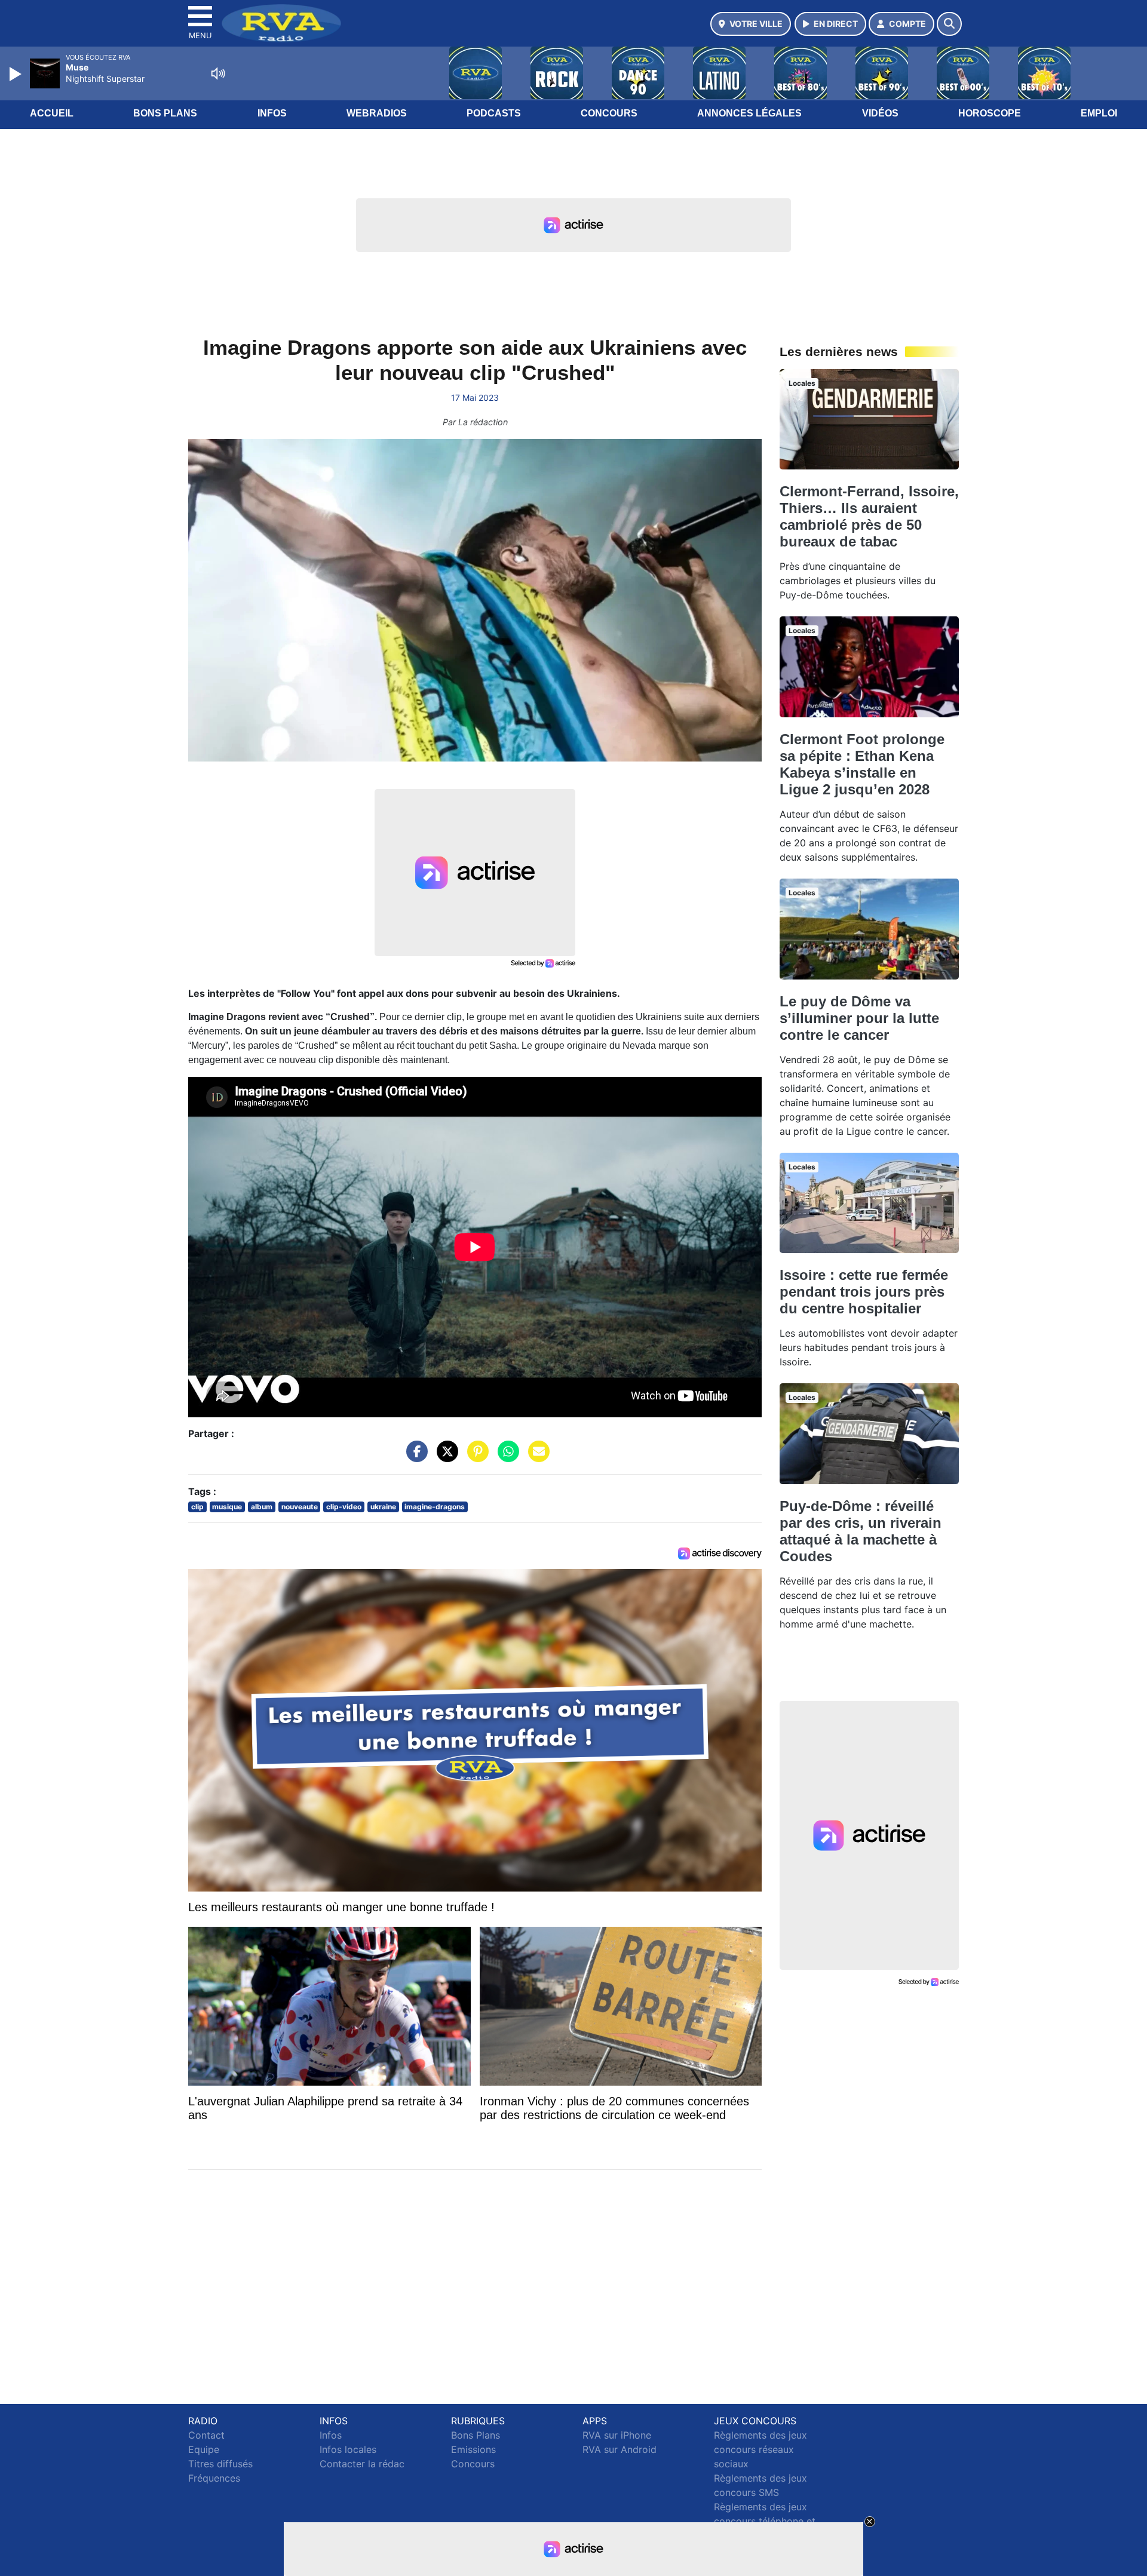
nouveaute (300, 1507)
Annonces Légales (749, 113)
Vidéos (880, 113)
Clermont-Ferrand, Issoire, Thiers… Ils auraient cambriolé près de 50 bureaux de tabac (869, 516)
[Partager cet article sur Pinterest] (475, 1457)
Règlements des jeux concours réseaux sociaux (760, 2449)
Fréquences (214, 2478)
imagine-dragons (435, 1507)
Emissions (473, 2449)
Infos (272, 113)
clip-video (344, 1507)
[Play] (17, 74)
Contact (206, 2435)
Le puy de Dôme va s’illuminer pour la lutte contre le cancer (859, 1018)
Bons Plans (165, 113)
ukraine (383, 1507)
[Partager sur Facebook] (414, 1457)
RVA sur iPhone (617, 2435)
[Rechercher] (949, 24)
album (262, 1507)
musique (227, 1507)
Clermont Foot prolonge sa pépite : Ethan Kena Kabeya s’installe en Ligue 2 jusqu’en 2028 (862, 764)
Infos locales (348, 2449)
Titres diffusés (220, 2464)
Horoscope (990, 113)
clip (197, 1507)
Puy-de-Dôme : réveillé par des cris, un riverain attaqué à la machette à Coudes (861, 1531)
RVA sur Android (619, 2449)
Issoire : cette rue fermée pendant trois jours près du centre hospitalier (864, 1292)
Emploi (1099, 113)
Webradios (377, 113)
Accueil (52, 113)
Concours (609, 113)
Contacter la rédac (362, 2464)
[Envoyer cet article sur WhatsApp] (505, 1457)
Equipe (204, 2449)
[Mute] (218, 73)
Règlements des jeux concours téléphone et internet (765, 2521)
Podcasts (494, 113)
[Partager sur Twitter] (444, 1457)
